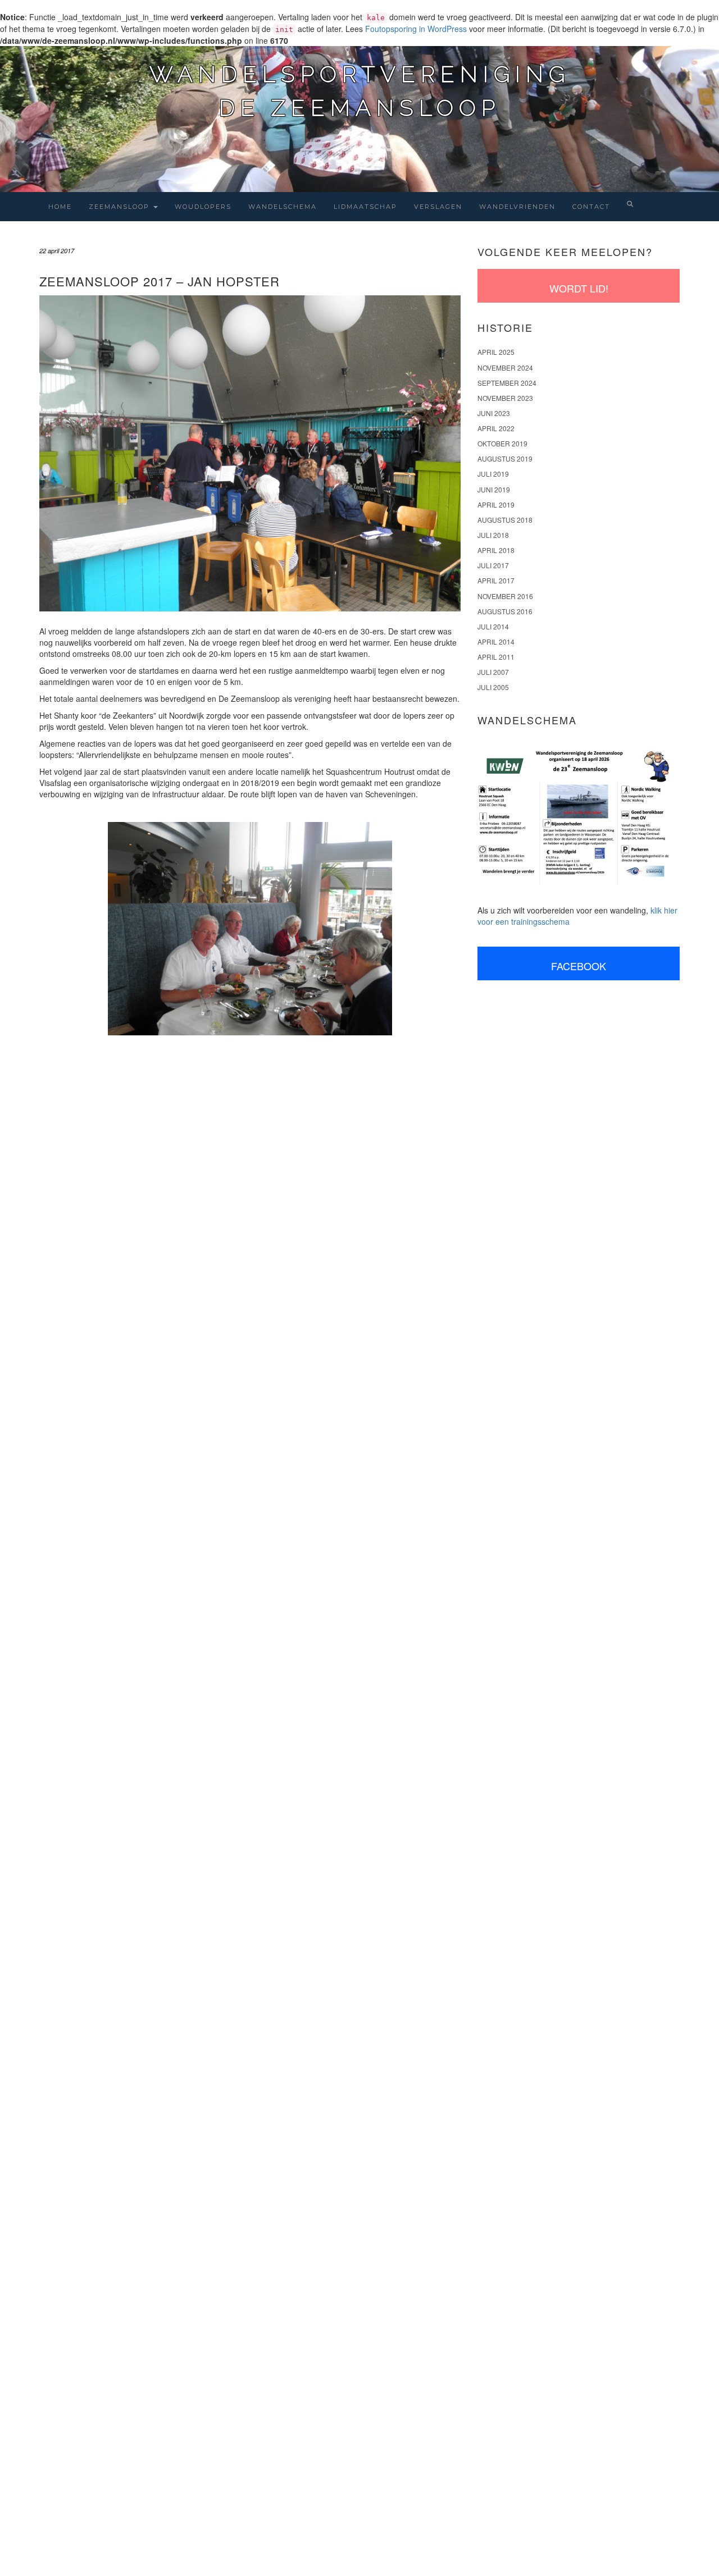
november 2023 (505, 398)
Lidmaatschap (365, 207)
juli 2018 (493, 535)
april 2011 (496, 657)
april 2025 (496, 352)
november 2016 (505, 596)
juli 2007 (493, 672)
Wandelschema (283, 207)
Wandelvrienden (517, 207)
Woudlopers (203, 207)
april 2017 (496, 580)
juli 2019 (493, 474)
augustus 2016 (505, 611)
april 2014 (496, 641)
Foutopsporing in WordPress (416, 29)
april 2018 (496, 550)
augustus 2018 (505, 520)
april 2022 (496, 428)
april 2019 (496, 504)
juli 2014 (493, 626)
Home (60, 207)
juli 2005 (493, 687)
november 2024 (505, 367)
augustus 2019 (505, 458)
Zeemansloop (120, 207)
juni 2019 (494, 489)
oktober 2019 (502, 443)
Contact (591, 207)
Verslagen (438, 207)
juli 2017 (493, 565)
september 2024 (507, 383)
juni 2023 (494, 413)
